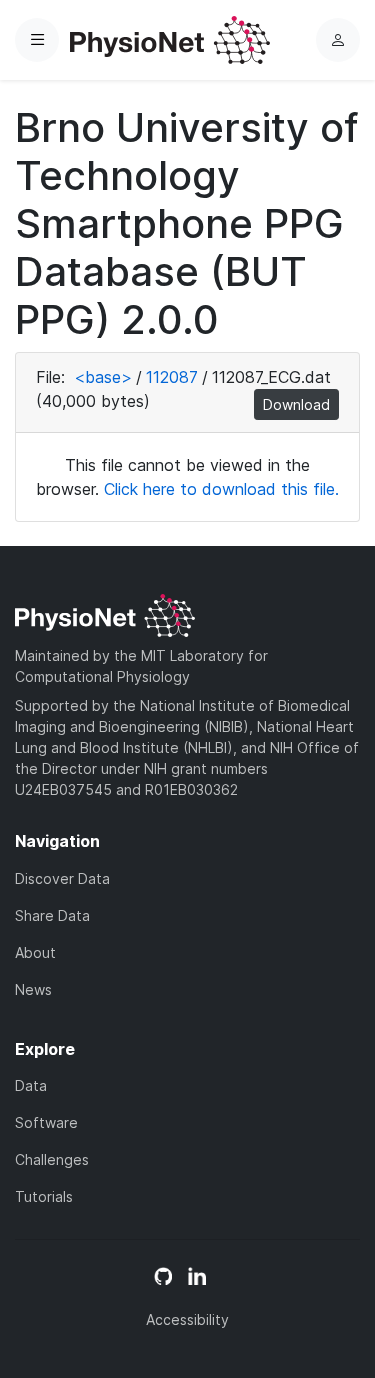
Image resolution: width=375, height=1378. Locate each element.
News (33, 989)
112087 (172, 377)
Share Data (52, 915)
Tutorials (44, 1196)
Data (31, 1085)
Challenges (52, 1159)
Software (46, 1122)
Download (296, 404)
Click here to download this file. (221, 489)
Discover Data (62, 878)
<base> (103, 377)
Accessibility (187, 1319)
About (35, 952)
